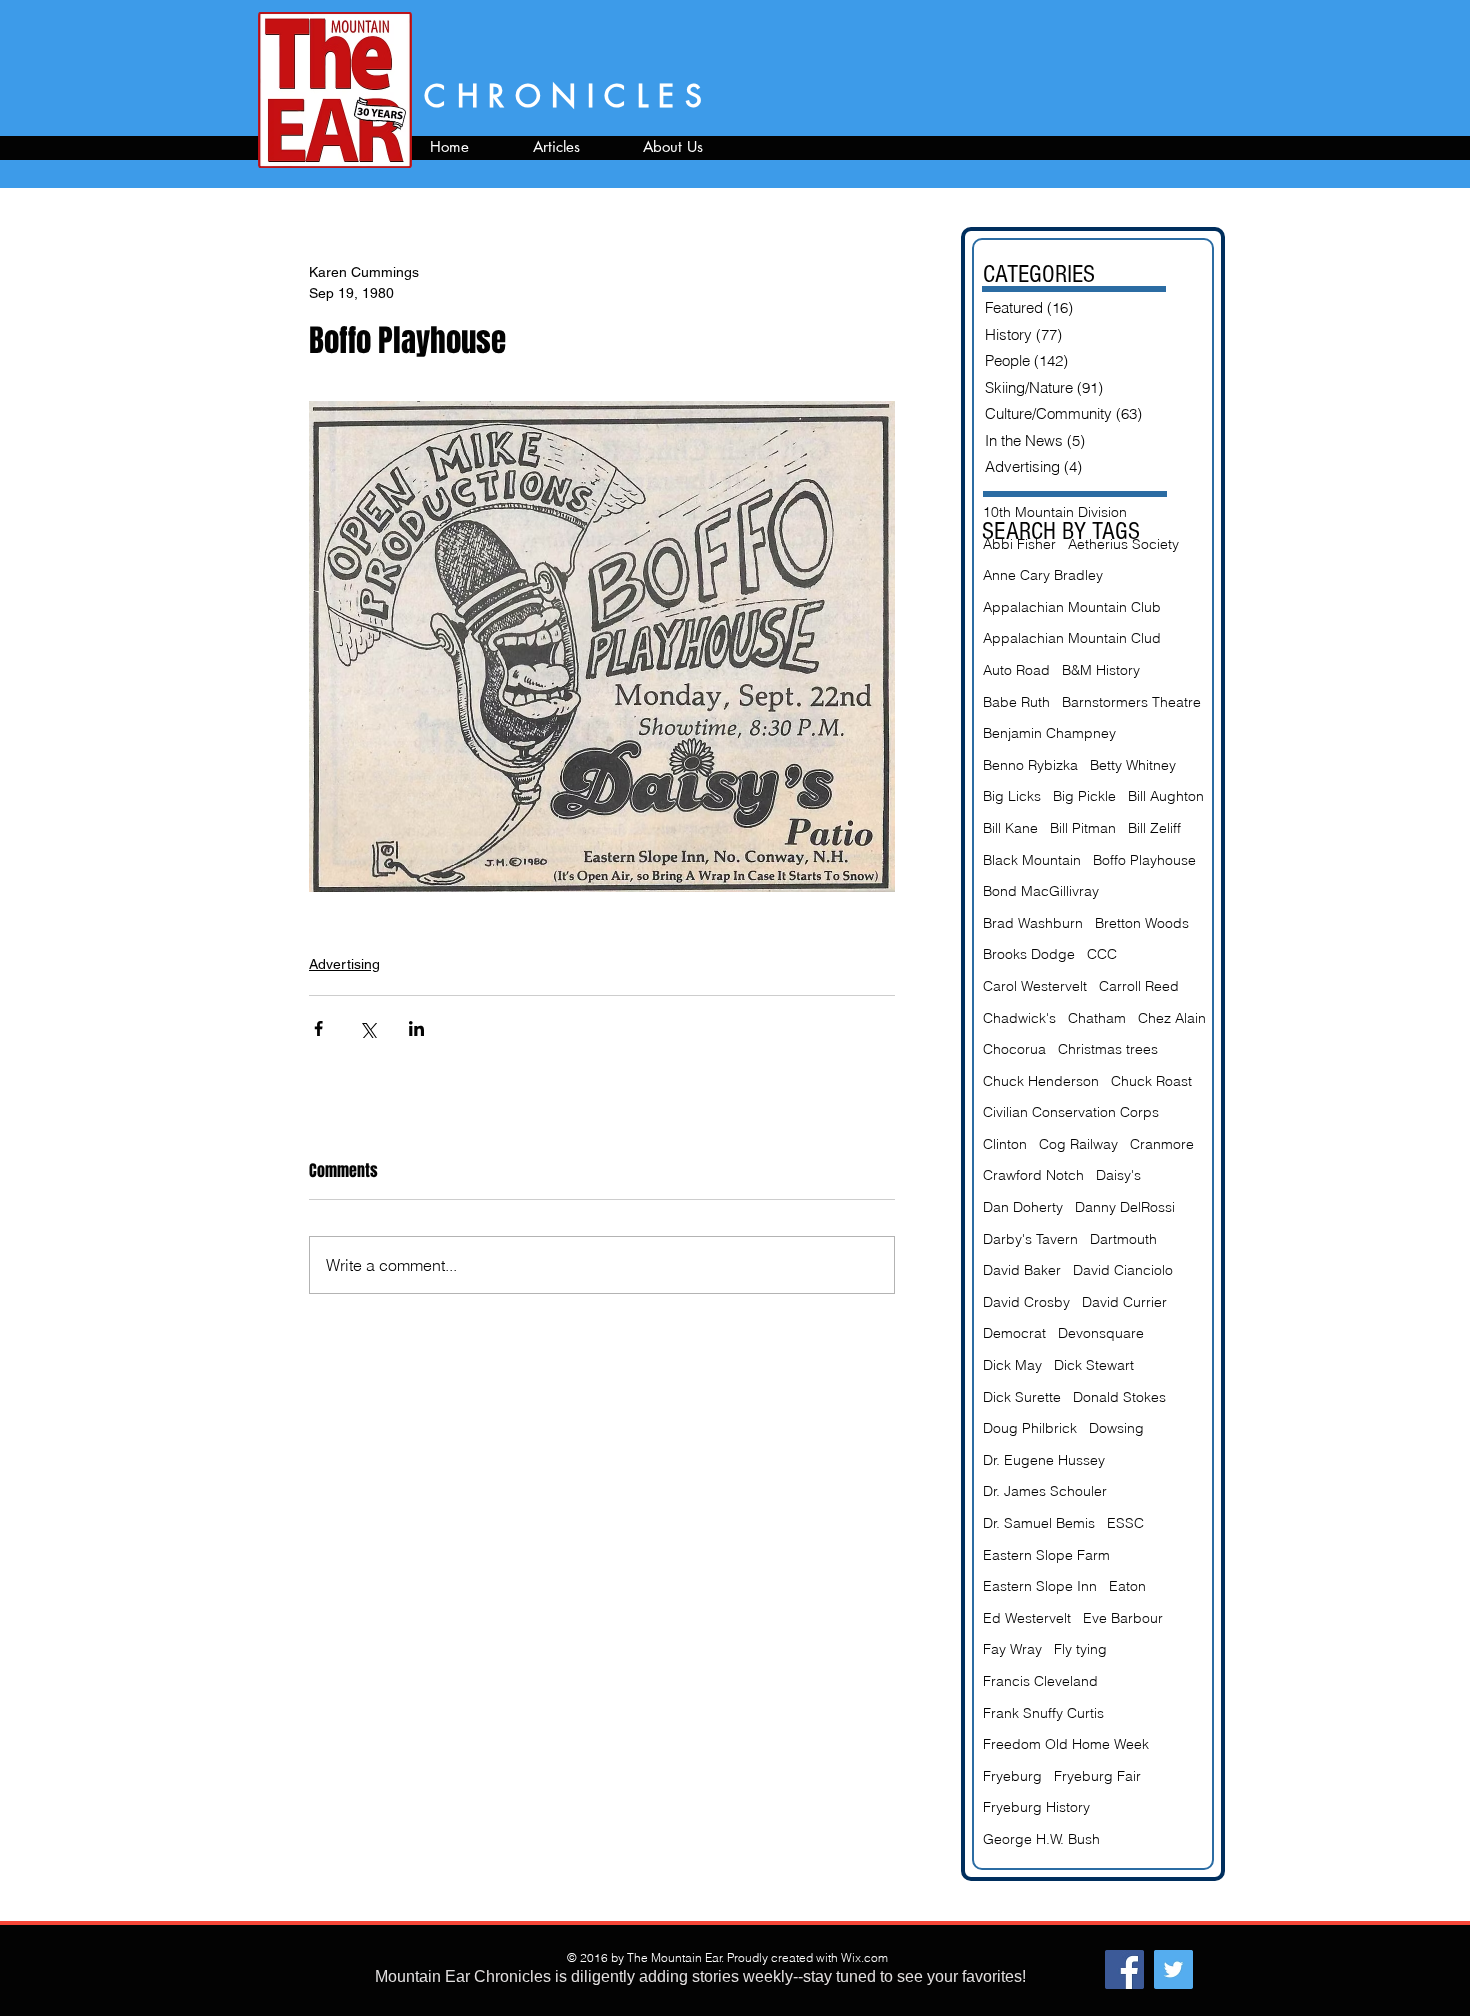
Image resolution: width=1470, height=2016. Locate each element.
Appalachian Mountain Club (1072, 607)
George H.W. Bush (1041, 1839)
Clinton (1005, 1144)
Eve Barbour (1123, 1618)
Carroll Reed (1139, 986)
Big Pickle (1084, 796)
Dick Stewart (1094, 1365)
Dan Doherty (1023, 1207)
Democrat (1014, 1333)
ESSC (1125, 1523)
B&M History (1101, 670)
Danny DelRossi (1125, 1207)
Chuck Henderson (1041, 1081)
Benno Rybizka (1030, 765)
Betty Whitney (1133, 765)
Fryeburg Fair (1097, 1776)
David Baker (1022, 1270)
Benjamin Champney (1049, 733)
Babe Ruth (1016, 702)
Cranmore (1162, 1144)
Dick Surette (1022, 1397)
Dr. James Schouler (1045, 1491)
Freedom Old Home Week (1066, 1744)
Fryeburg (1012, 1776)
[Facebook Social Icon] (1124, 1969)
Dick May (1012, 1365)
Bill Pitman (1083, 828)
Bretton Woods (1142, 923)
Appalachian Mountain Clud (1072, 638)
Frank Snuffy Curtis (1043, 1713)
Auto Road (1016, 670)
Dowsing (1116, 1428)
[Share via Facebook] (318, 1028)
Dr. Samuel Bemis (1039, 1523)
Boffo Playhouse (1144, 860)
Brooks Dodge (1029, 954)
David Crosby (1026, 1302)
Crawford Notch (1033, 1175)
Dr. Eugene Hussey (1044, 1460)
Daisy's (1118, 1175)
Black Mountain (1032, 860)
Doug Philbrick (1030, 1428)
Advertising (344, 964)
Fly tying (1080, 1649)
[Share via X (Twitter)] (367, 1028)
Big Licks (1012, 796)
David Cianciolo (1123, 1270)
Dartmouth (1123, 1239)
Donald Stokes (1119, 1397)
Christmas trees (1108, 1049)
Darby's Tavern (1030, 1239)
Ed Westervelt (1027, 1618)
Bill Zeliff (1154, 828)
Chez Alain (1172, 1018)
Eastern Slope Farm (1046, 1555)
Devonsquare (1101, 1333)
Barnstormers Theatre (1131, 702)
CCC (1102, 954)
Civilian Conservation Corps (1071, 1112)
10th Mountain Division (1055, 512)
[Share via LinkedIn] (416, 1028)
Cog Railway (1078, 1144)
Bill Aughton (1166, 796)
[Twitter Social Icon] (1173, 1969)
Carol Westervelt (1035, 986)
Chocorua (1014, 1049)
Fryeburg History (1036, 1807)
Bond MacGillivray (1041, 891)
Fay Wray (1012, 1649)
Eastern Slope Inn (1040, 1586)
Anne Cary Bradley (1043, 575)
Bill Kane (1010, 828)
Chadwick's (1019, 1018)
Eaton (1127, 1586)
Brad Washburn (1033, 923)
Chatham (1097, 1018)
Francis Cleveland (1040, 1681)
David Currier (1124, 1302)
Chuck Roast (1151, 1081)
